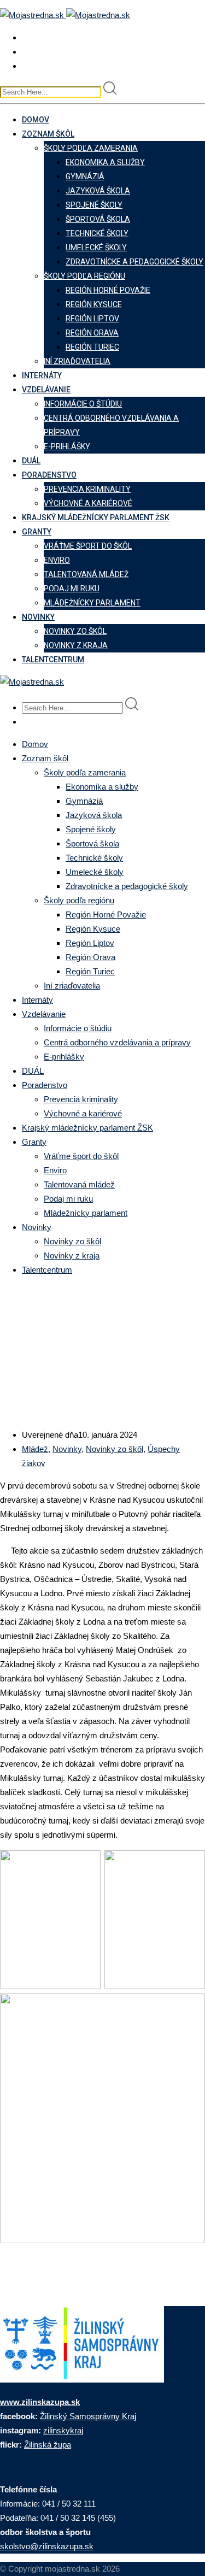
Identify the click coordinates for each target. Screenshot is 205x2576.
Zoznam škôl (48, 134)
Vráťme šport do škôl (88, 546)
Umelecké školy (96, 248)
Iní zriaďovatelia (77, 361)
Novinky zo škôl (75, 631)
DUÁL (31, 461)
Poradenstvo (49, 475)
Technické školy (97, 233)
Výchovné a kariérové (88, 503)
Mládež (35, 1449)
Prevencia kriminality (87, 489)
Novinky (38, 617)
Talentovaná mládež (86, 574)
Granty (37, 532)
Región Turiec (92, 347)
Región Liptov (92, 319)
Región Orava (92, 333)
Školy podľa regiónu (84, 276)
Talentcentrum (53, 660)
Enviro (57, 560)
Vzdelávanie (46, 390)
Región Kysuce (94, 304)
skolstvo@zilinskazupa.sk (47, 2546)
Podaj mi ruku (72, 589)
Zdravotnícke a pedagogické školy (134, 262)
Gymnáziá (85, 177)
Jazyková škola (98, 191)
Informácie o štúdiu (83, 404)
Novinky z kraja (76, 645)
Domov (36, 120)
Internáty (42, 375)
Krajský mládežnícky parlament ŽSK (96, 517)
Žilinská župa (48, 2445)
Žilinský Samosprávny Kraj (88, 2416)
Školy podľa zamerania (91, 148)
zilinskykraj (63, 2430)
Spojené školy (94, 205)
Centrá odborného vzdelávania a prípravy (117, 1042)
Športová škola (98, 219)
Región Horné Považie (108, 290)
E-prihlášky (67, 446)
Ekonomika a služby (105, 162)
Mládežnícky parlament (92, 603)
